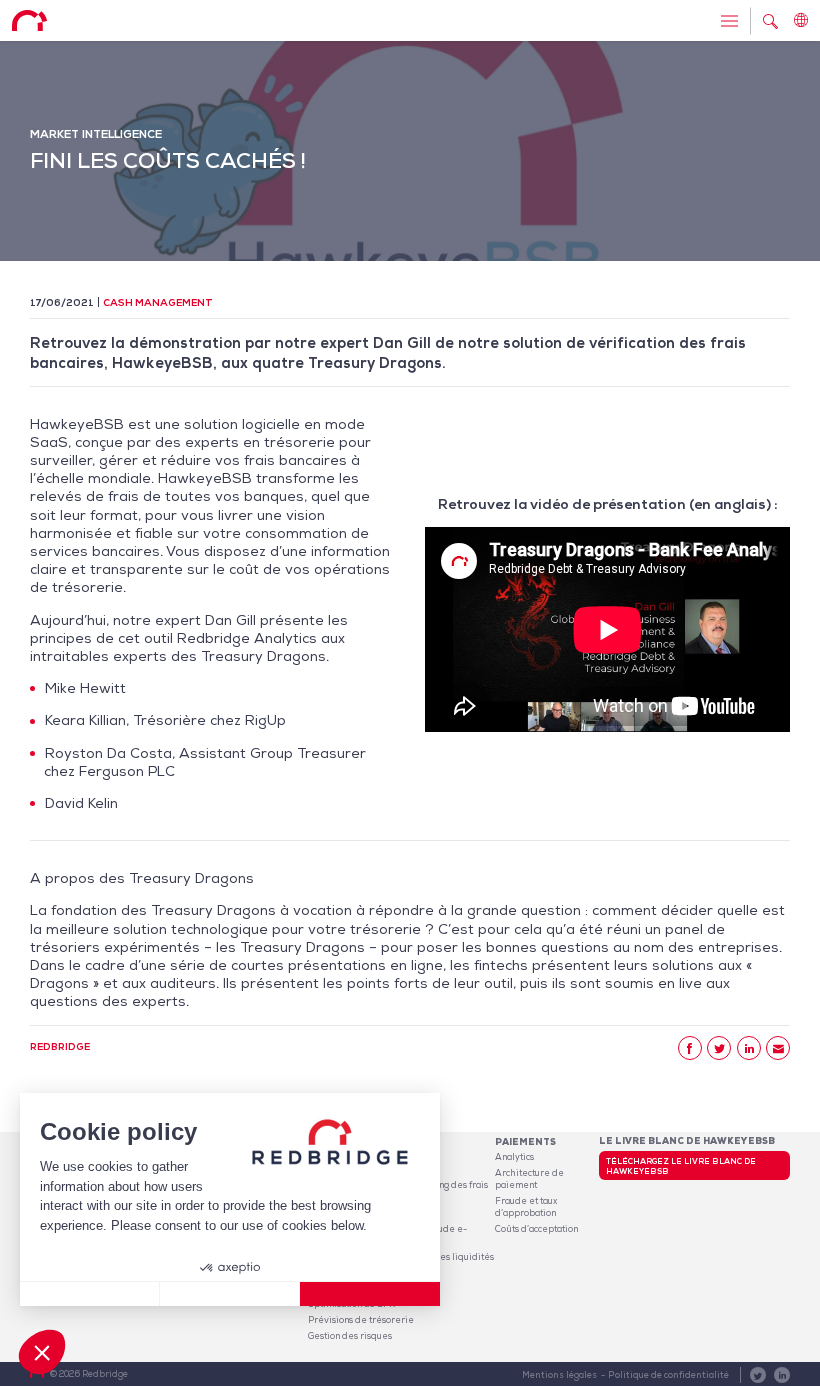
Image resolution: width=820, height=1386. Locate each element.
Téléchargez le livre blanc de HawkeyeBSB (681, 1166)
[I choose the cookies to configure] (230, 1294)
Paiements (525, 1142)
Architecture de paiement (529, 1179)
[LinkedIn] (749, 1048)
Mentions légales (559, 1375)
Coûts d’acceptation (536, 1229)
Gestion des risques (350, 1336)
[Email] (778, 1048)
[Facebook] (690, 1048)
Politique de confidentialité (668, 1375)
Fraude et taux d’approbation (526, 1207)
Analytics (514, 1157)
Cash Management (158, 302)
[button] (42, 1352)
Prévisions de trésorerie (361, 1320)
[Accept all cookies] (370, 1294)
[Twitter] (719, 1048)
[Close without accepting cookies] (90, 1294)
